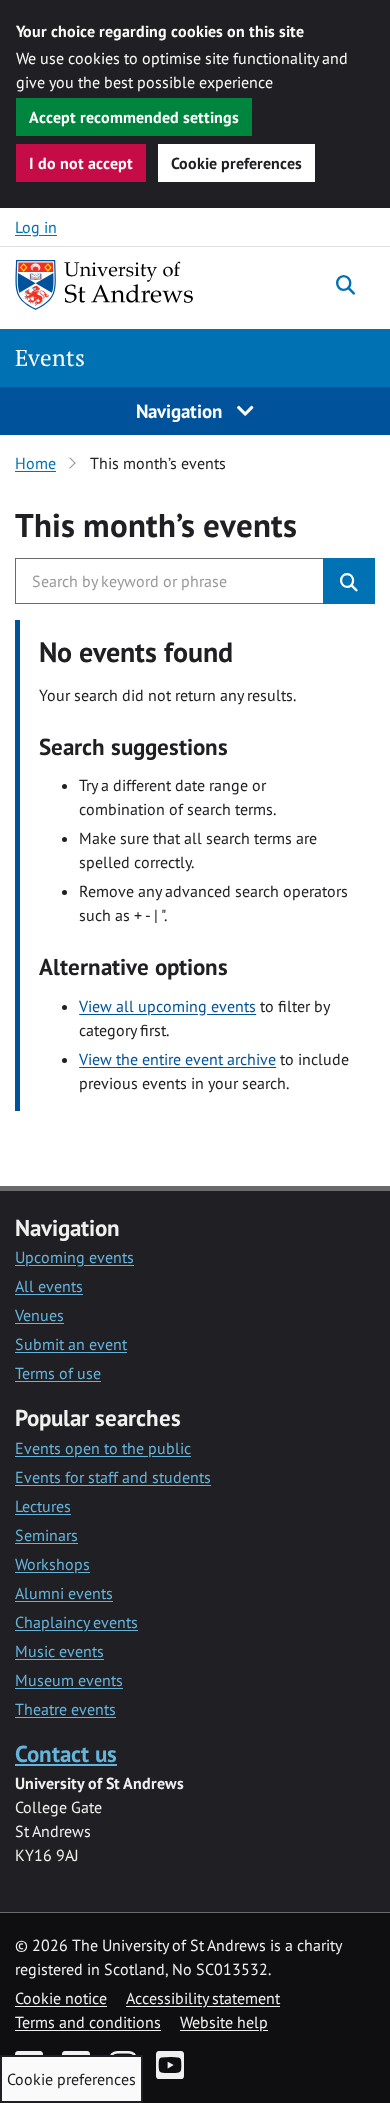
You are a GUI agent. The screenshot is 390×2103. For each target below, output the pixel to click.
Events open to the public (103, 1448)
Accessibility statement (203, 1998)
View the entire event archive (177, 1059)
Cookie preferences (236, 163)
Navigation (181, 410)
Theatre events (65, 1709)
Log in (36, 227)
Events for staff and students (113, 1477)
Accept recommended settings (134, 117)
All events (49, 1286)
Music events (59, 1651)
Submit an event (71, 1344)
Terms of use (58, 1373)
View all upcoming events (167, 1006)
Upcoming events (74, 1257)
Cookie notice (61, 1998)
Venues (39, 1315)
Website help (224, 2022)
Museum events (69, 1680)
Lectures (43, 1506)
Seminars (46, 1535)
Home (35, 463)
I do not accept (81, 163)
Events (50, 357)
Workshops (52, 1564)
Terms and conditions (88, 2022)
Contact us (66, 1753)
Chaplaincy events (76, 1622)
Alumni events (64, 1593)
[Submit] (349, 581)
